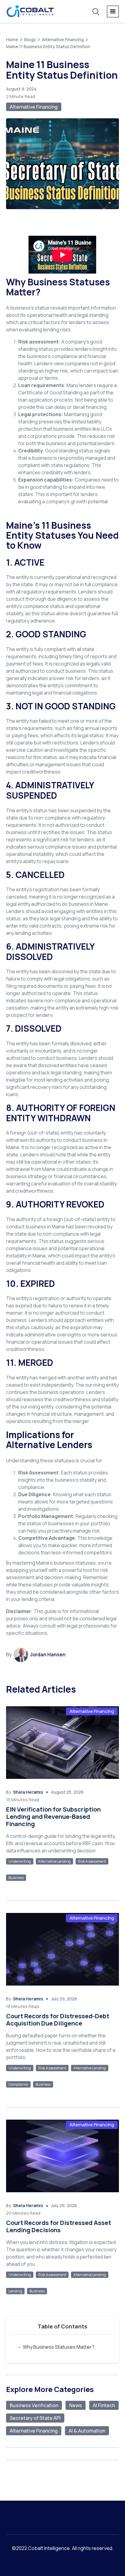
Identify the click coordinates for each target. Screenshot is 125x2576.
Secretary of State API (35, 2418)
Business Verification (34, 2405)
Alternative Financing (63, 39)
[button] (113, 11)
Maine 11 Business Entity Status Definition (48, 46)
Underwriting (20, 1861)
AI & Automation (87, 2431)
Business (16, 1878)
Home (12, 39)
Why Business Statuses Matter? (59, 2347)
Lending (15, 2291)
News (76, 2405)
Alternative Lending (54, 1861)
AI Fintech (104, 2405)
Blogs (30, 39)
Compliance (18, 2084)
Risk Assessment (92, 1861)
